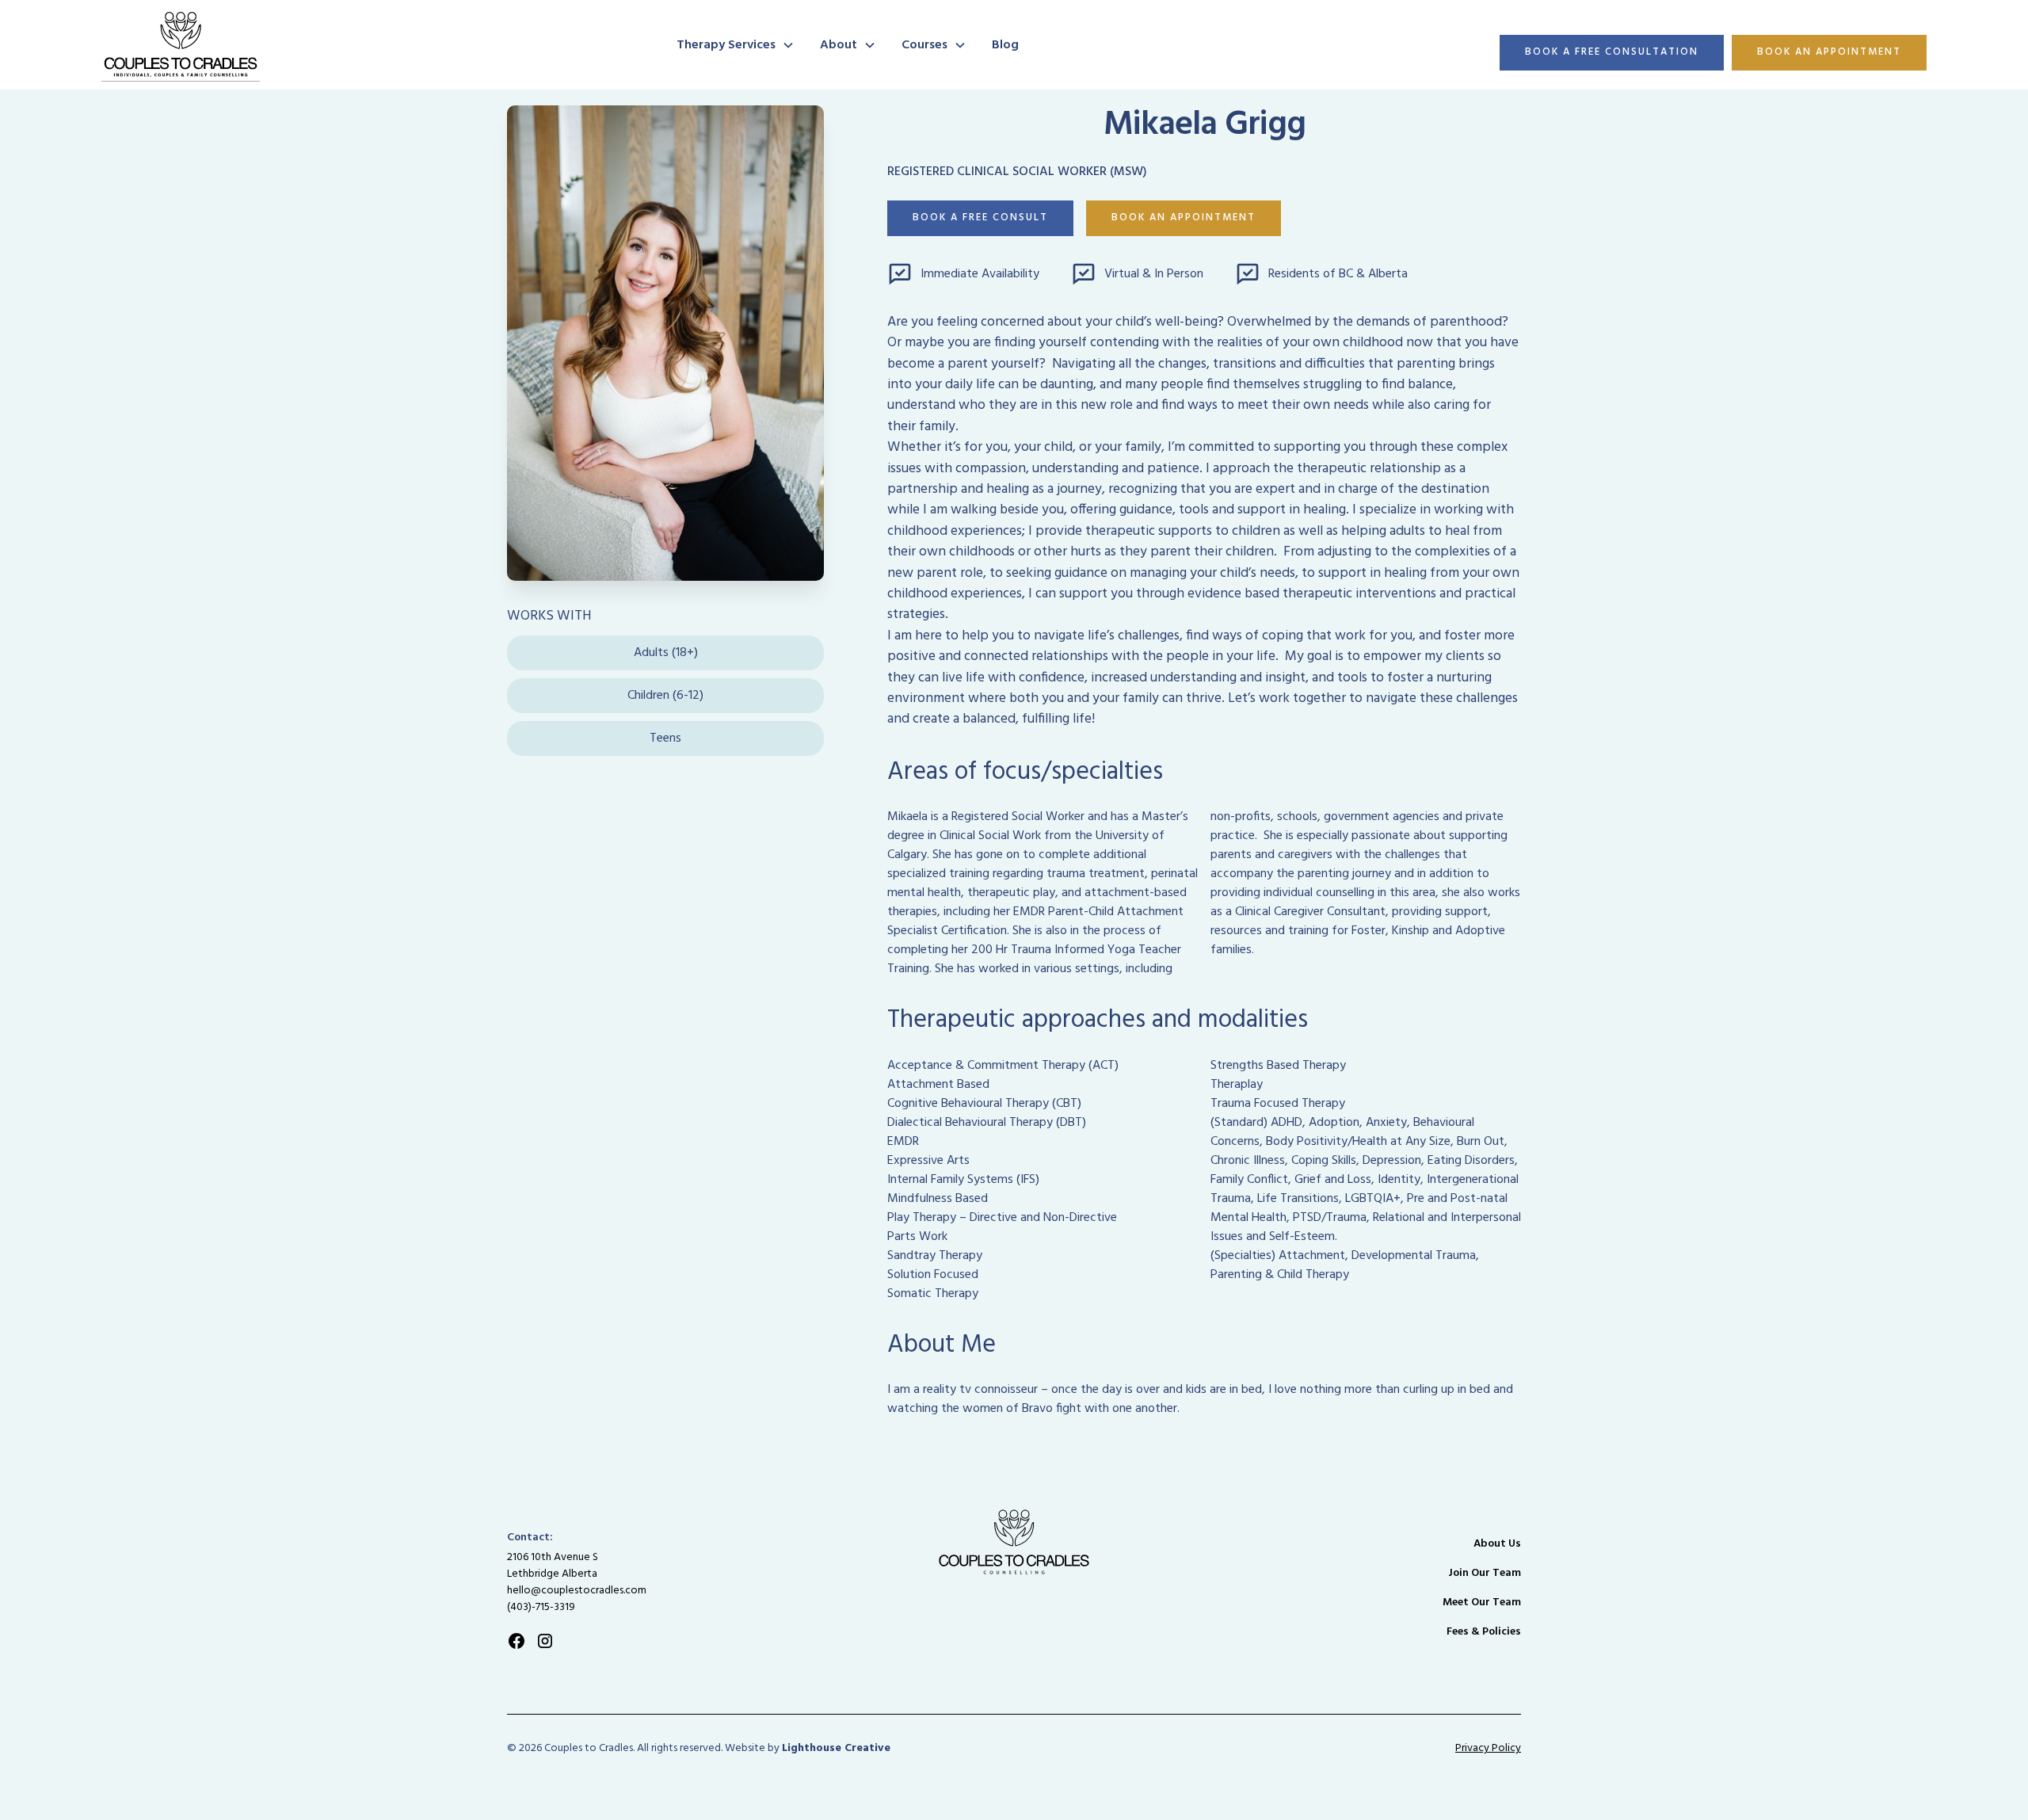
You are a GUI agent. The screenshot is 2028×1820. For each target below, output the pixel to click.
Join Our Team (1485, 1573)
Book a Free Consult (980, 217)
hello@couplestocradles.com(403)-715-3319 (577, 1599)
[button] (736, 45)
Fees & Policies (1484, 1632)
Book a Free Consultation (1612, 52)
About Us (1497, 1544)
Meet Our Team (1482, 1603)
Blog (1005, 45)
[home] (379, 45)
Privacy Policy (1488, 1748)
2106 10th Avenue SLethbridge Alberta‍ (553, 1566)
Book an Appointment (1829, 52)
